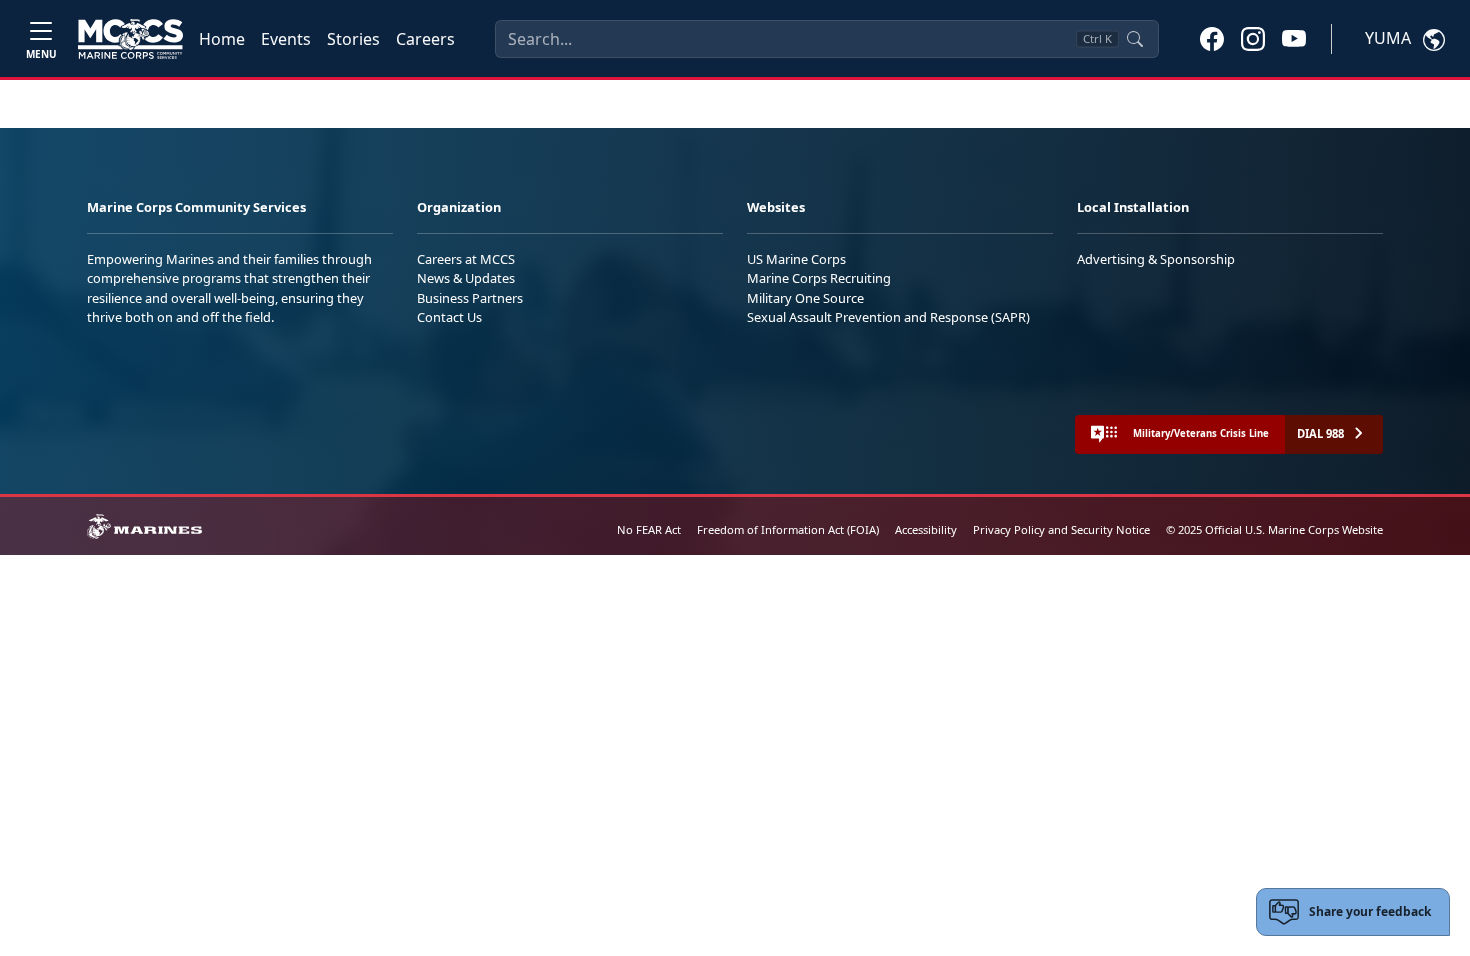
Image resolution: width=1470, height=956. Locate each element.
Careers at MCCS (466, 259)
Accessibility (926, 529)
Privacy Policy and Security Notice (1061, 529)
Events (286, 39)
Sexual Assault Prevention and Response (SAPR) (888, 317)
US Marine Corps (796, 259)
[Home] (130, 39)
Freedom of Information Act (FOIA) (788, 529)
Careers (425, 39)
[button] (1212, 38)
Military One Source (805, 298)
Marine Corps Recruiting (819, 278)
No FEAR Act (649, 529)
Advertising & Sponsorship (1156, 259)
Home (222, 39)
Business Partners (470, 298)
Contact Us (449, 317)
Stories (353, 39)
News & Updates (466, 278)
